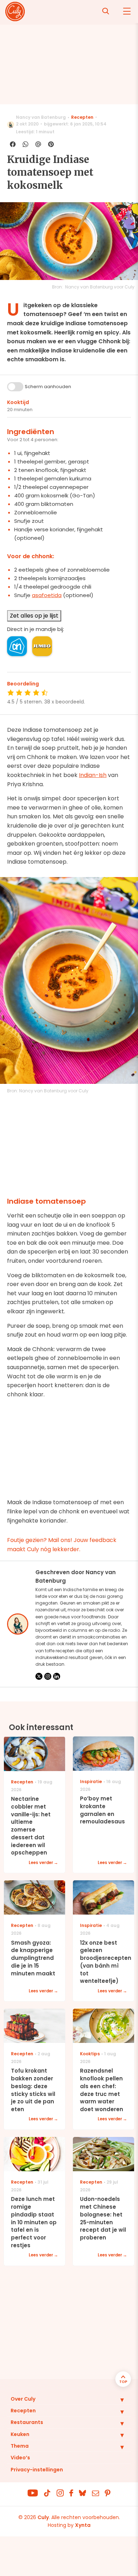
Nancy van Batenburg (41, 117)
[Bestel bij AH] (17, 646)
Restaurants (27, 2422)
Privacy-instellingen (37, 2470)
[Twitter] (39, 1676)
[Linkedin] (57, 1676)
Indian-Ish (93, 775)
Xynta (83, 2525)
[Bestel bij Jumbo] (42, 646)
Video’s (20, 2458)
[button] (117, 2400)
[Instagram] (48, 1676)
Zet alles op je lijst (34, 616)
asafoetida (47, 595)
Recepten (82, 117)
